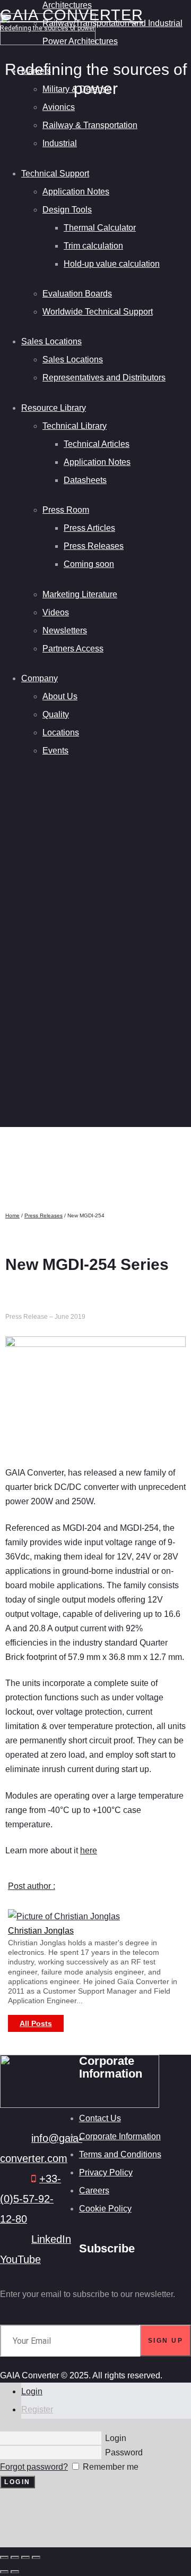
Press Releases (44, 1215)
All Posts (36, 2023)
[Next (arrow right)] (15, 2572)
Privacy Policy (106, 2172)
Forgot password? (34, 2467)
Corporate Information (120, 2136)
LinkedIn (51, 2239)
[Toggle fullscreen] (15, 2557)
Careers (94, 2191)
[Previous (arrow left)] (4, 2572)
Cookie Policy (105, 2209)
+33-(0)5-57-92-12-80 (31, 2199)
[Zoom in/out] (4, 2557)
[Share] (25, 2557)
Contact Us (100, 2118)
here (89, 1850)
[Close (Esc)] (36, 2557)
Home (12, 1215)
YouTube (20, 2259)
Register (37, 2409)
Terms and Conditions (120, 2154)
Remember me (110, 2467)
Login (32, 2391)
